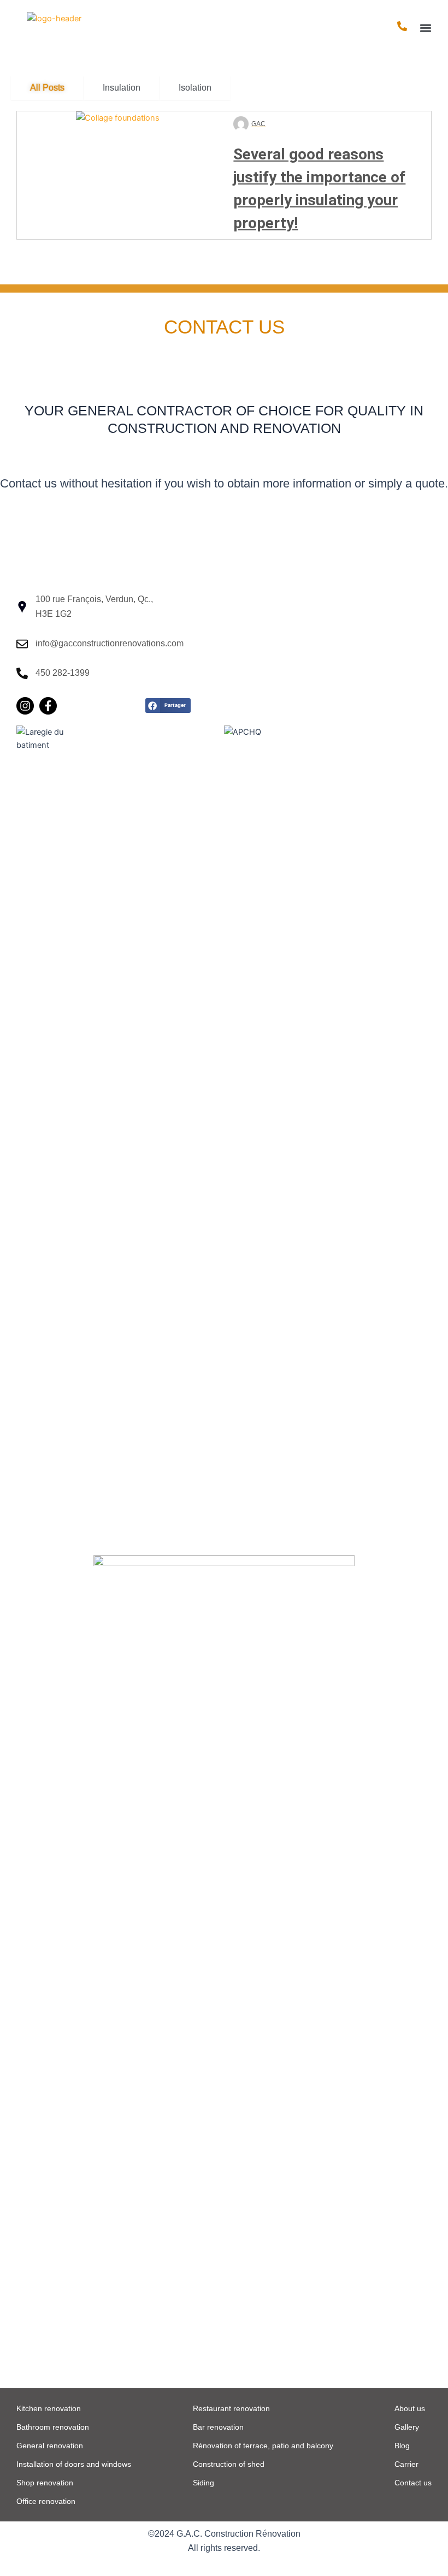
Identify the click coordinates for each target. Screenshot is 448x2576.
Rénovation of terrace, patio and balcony (263, 2446)
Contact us (413, 2483)
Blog (402, 2446)
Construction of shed (229, 2464)
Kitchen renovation (49, 2408)
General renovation (50, 2446)
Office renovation (46, 2501)
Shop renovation (45, 2483)
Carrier (406, 2464)
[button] (425, 28)
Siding (204, 2483)
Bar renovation (218, 2427)
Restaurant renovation (231, 2408)
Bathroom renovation (53, 2427)
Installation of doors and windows (74, 2464)
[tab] (47, 88)
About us (410, 2408)
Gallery (407, 2427)
